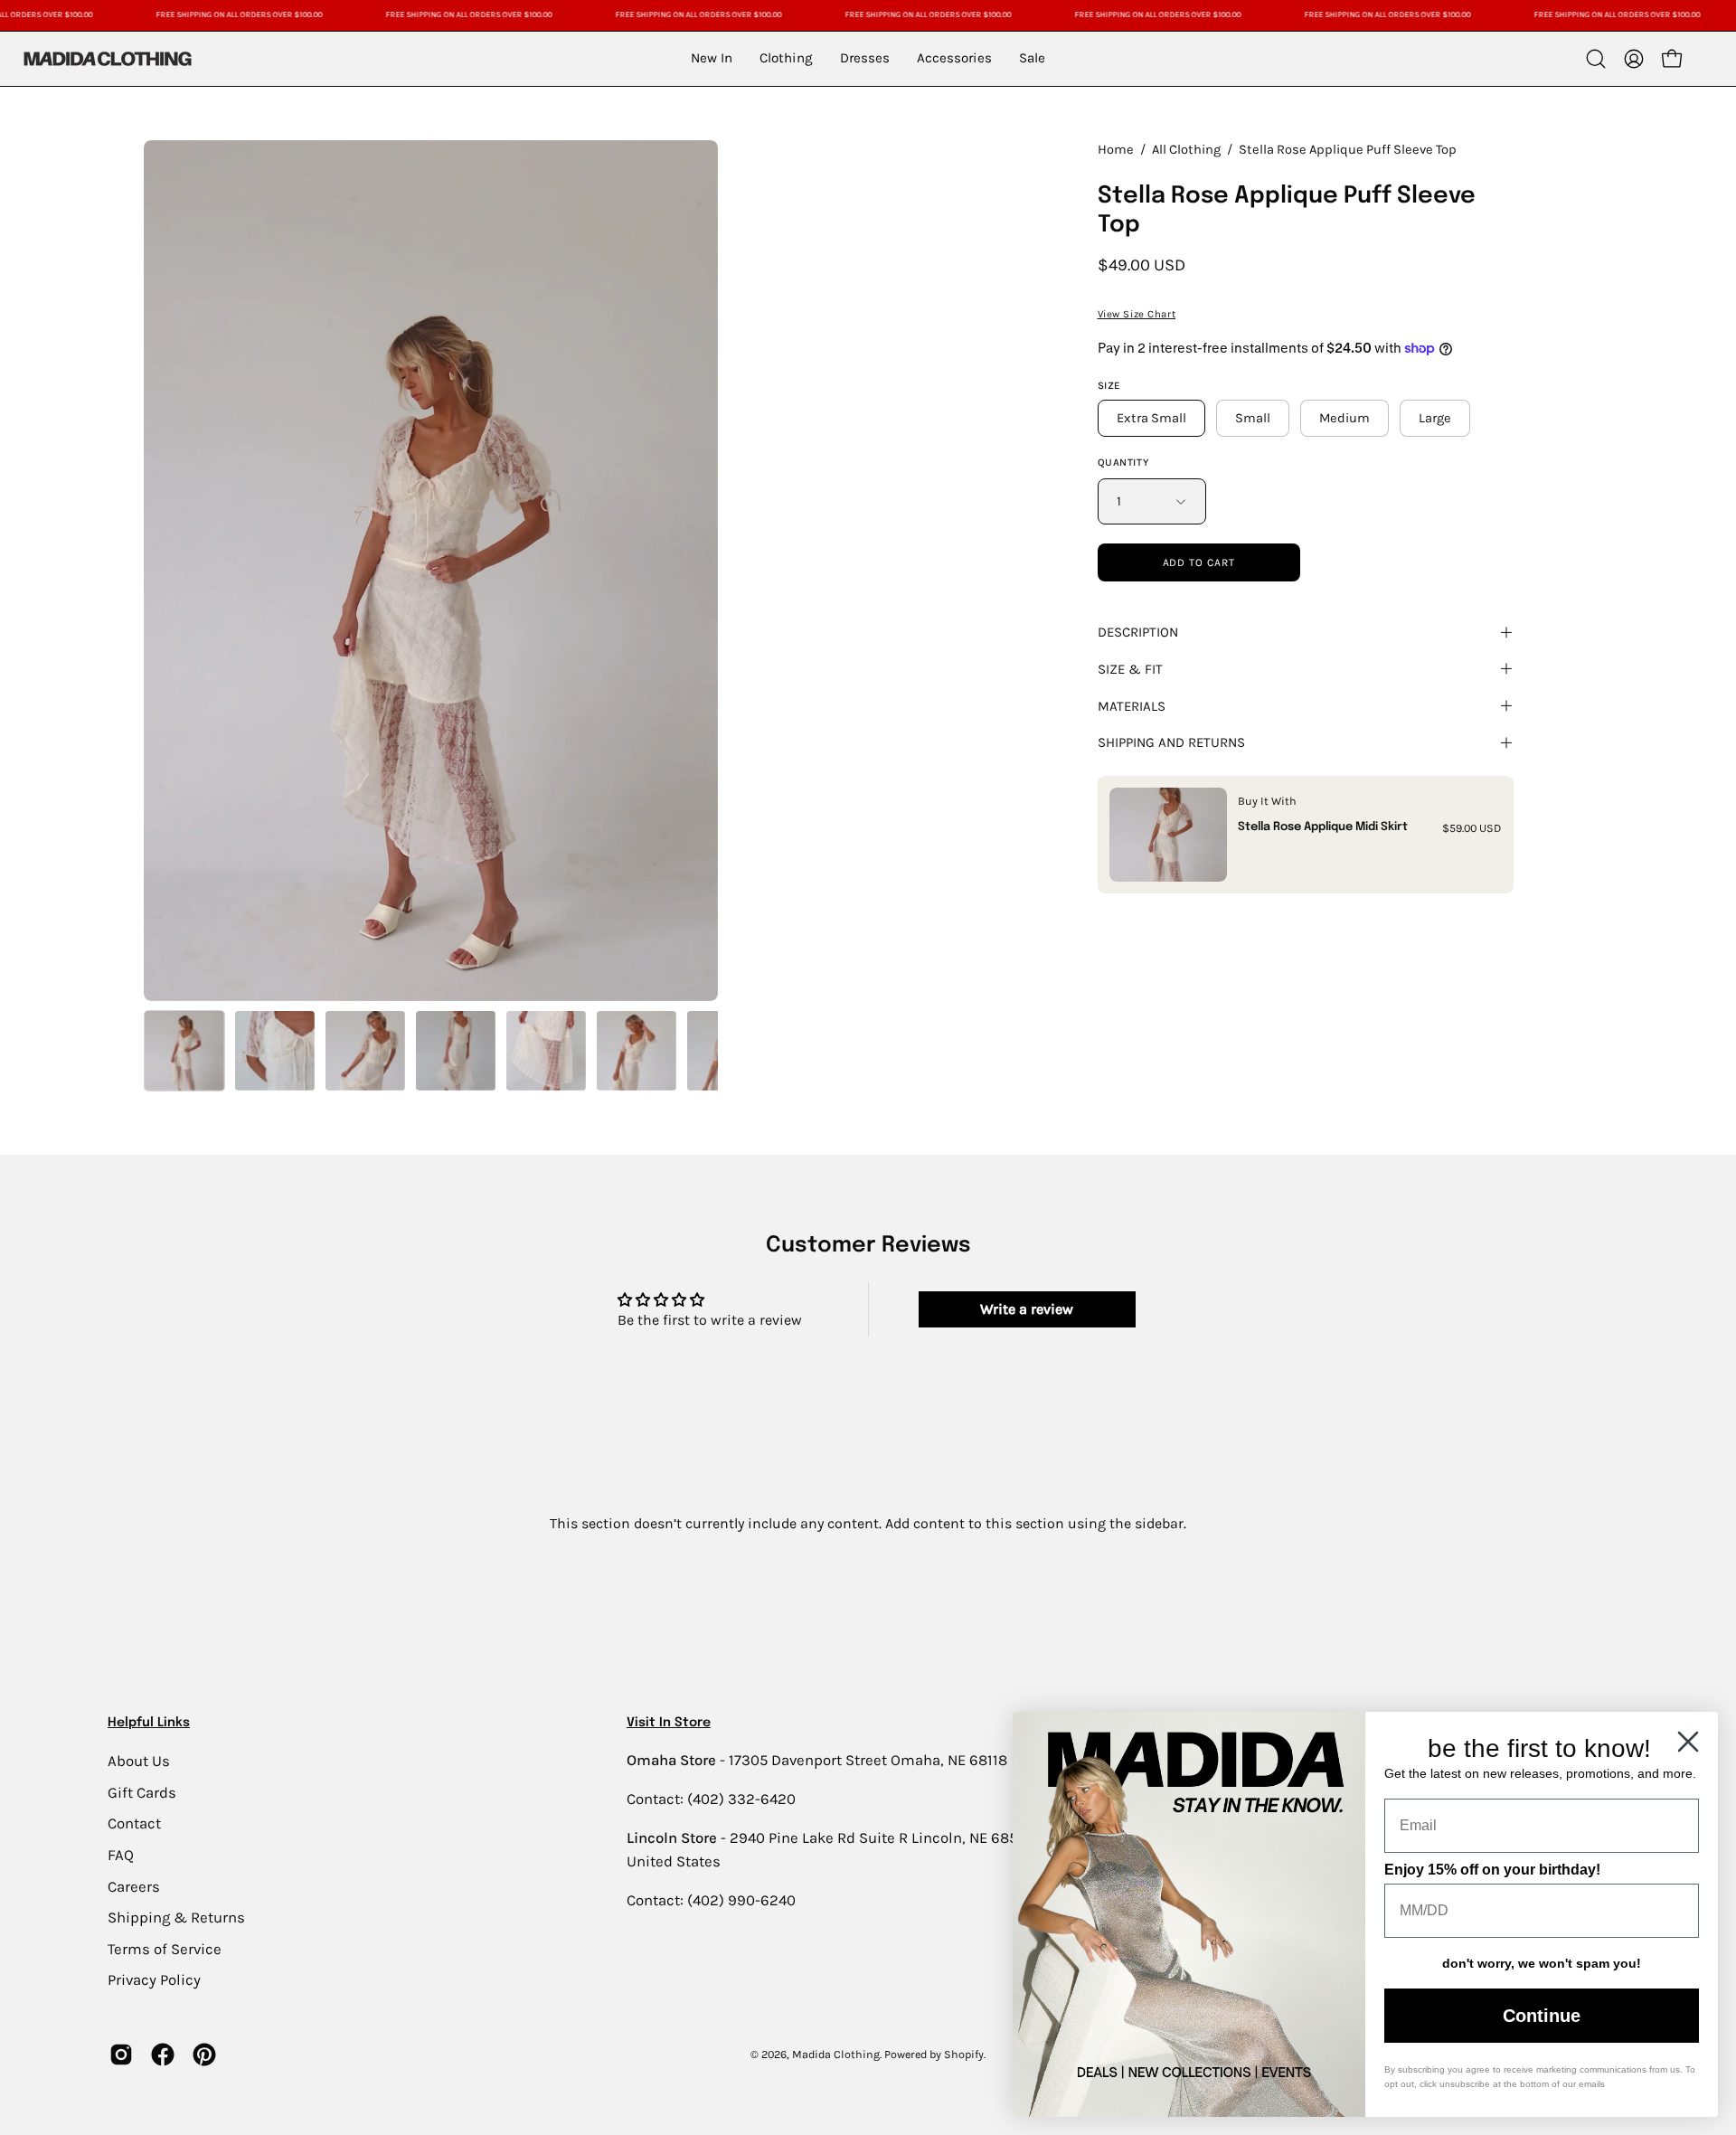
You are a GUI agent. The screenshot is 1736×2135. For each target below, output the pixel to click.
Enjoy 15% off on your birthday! (1492, 1870)
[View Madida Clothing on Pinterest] (204, 2055)
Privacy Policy (154, 1980)
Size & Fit (1130, 669)
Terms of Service (165, 1948)
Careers (134, 1886)
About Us (139, 1761)
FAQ (121, 1854)
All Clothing (1186, 150)
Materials (1132, 706)
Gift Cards (142, 1792)
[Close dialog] (1688, 1742)
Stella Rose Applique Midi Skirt (1323, 827)
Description (1138, 632)
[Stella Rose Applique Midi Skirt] (1168, 835)
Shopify (964, 2054)
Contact (134, 1823)
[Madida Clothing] (107, 58)
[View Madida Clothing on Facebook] (163, 2055)
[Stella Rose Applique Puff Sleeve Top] (184, 1051)
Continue (1542, 2016)
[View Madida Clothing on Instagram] (121, 2055)
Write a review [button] (1027, 1309)
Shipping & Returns (176, 1918)
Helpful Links (149, 1723)
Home (1116, 150)
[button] (1596, 59)
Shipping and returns (1171, 742)
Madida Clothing (836, 2054)
